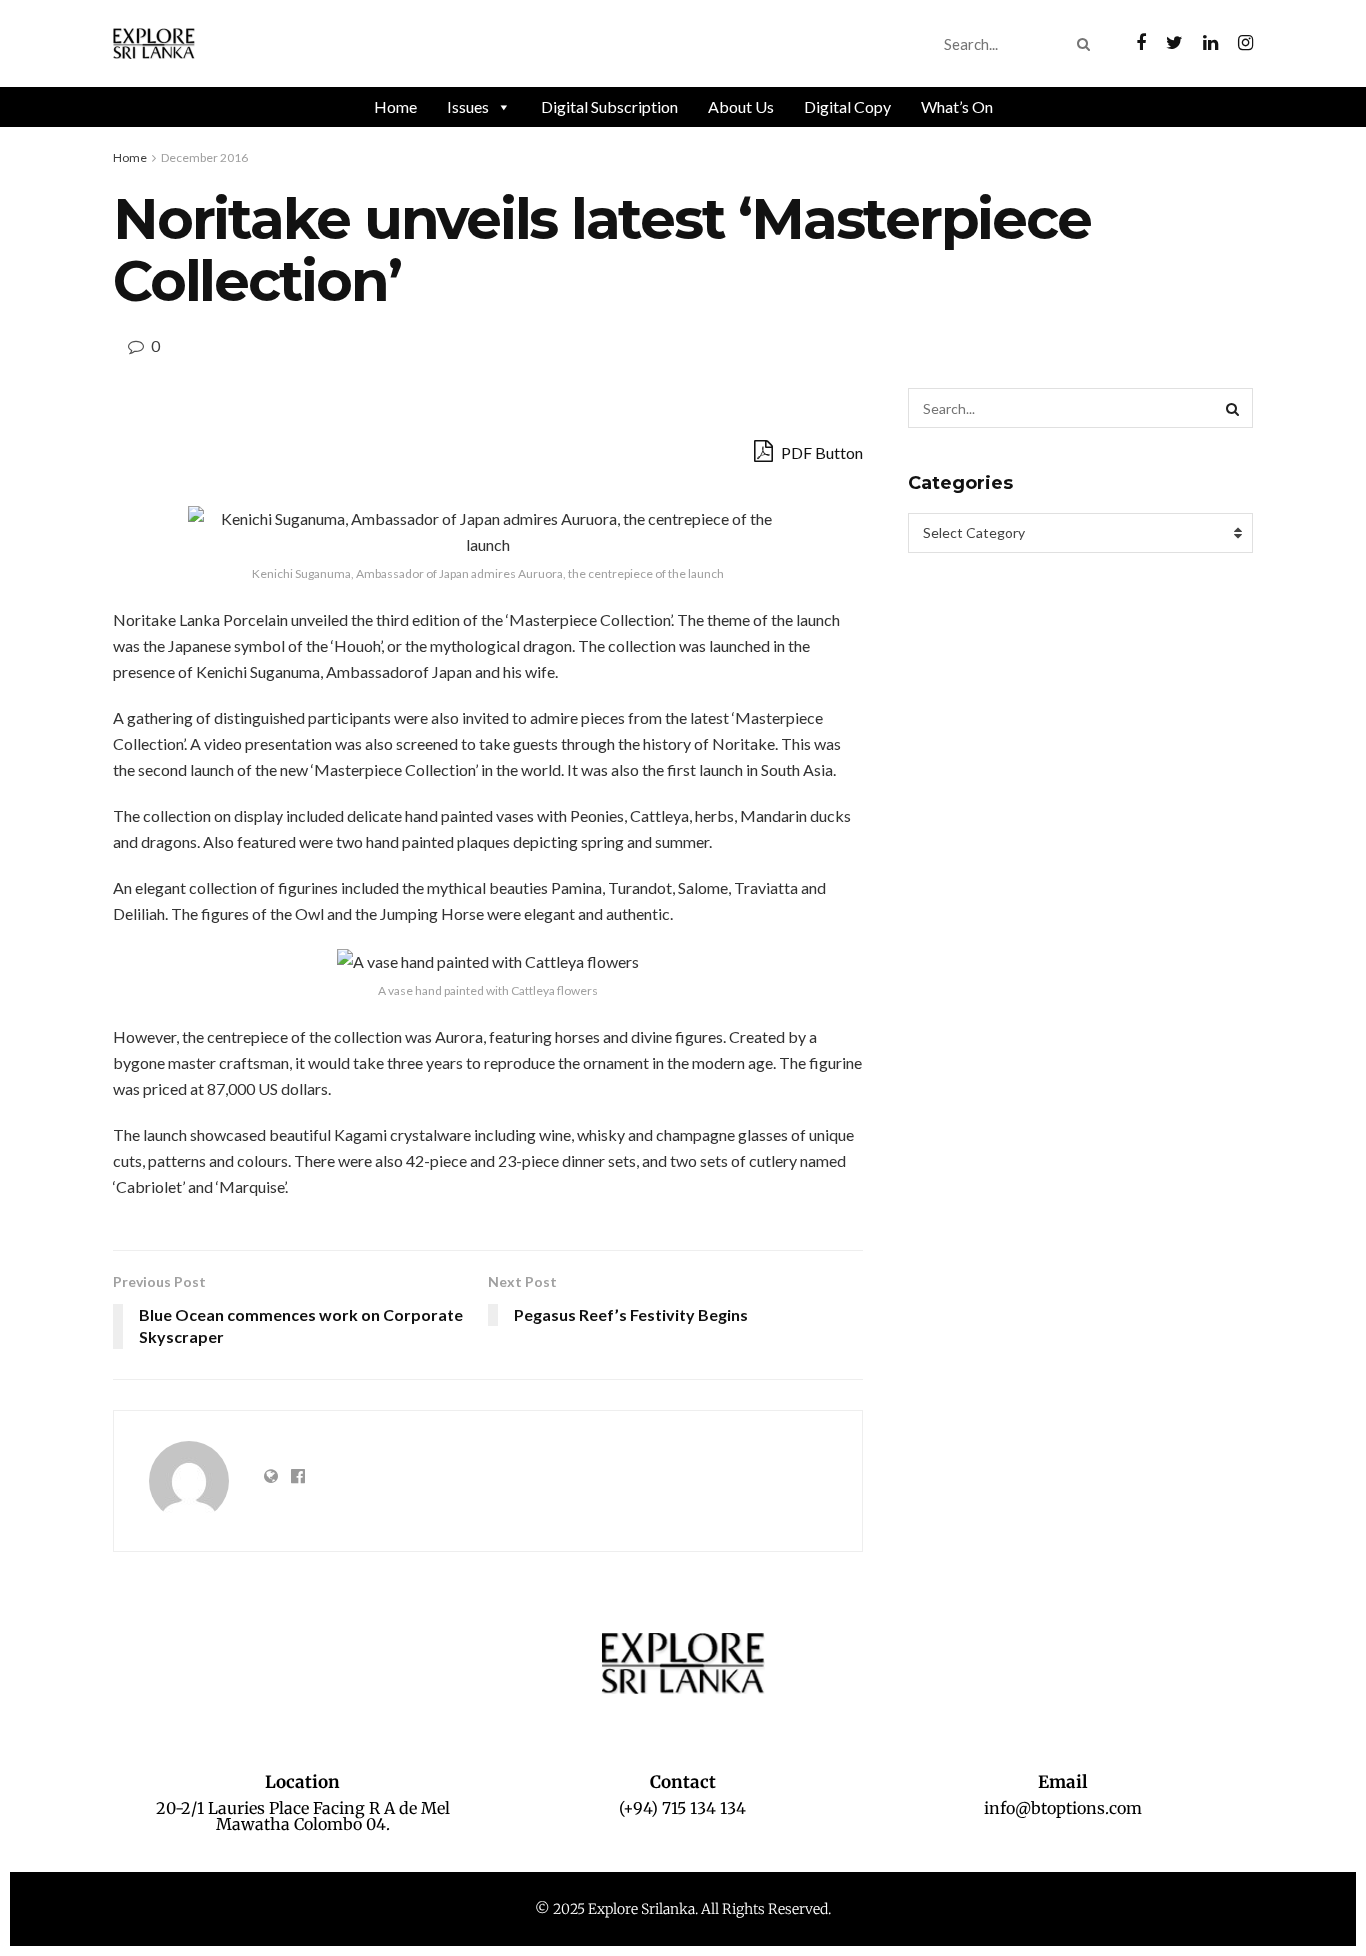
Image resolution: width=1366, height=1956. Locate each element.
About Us (741, 106)
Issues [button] (468, 106)
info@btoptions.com (1063, 1808)
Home (395, 106)
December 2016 (204, 157)
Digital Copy (847, 106)
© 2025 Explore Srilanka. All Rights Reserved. (683, 1909)
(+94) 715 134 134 (682, 1808)
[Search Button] (1087, 44)
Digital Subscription (609, 106)
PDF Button (820, 452)
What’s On (957, 106)
